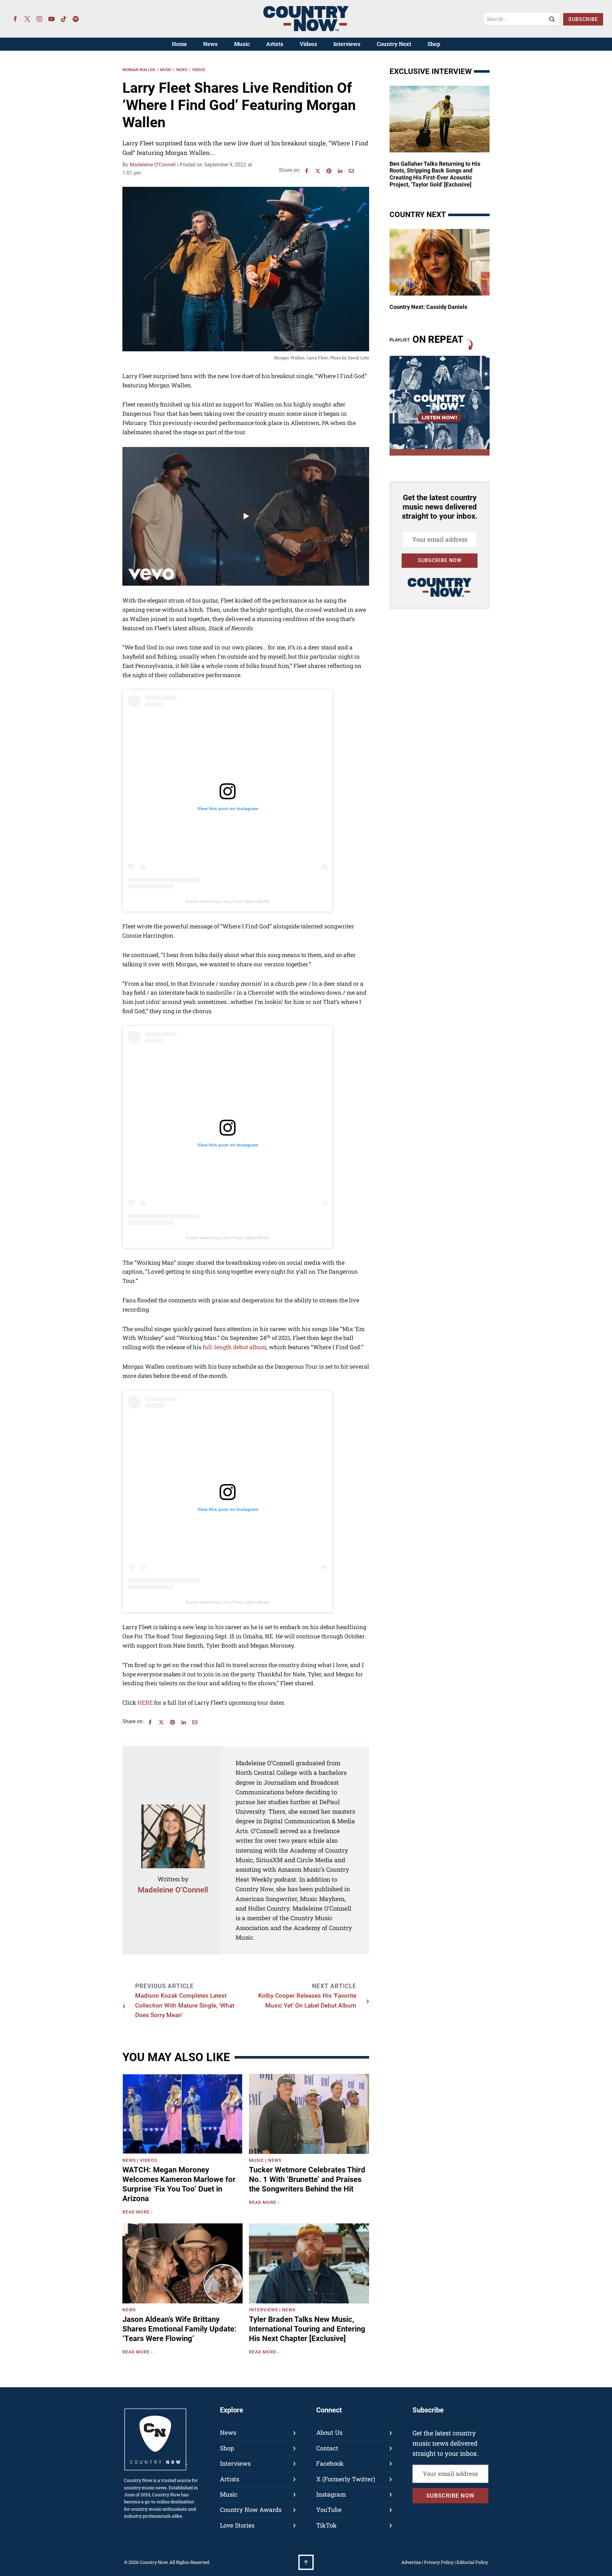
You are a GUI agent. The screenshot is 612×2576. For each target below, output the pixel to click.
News (210, 44)
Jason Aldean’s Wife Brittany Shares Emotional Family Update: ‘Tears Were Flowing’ (179, 2329)
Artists (275, 44)
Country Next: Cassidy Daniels (428, 307)
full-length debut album (235, 1347)
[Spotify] (76, 19)
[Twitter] (27, 19)
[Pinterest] (329, 171)
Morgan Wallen (139, 70)
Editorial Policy (472, 2562)
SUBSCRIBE (583, 19)
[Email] (351, 171)
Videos (308, 44)
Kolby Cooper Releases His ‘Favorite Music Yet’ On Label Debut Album (307, 2000)
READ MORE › (139, 2213)
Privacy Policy (439, 2562)
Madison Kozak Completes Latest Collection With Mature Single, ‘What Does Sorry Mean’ (185, 2005)
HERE (145, 1702)
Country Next (394, 44)
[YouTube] (52, 19)
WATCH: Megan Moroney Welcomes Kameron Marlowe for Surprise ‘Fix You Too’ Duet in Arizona (179, 2184)
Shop (434, 44)
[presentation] (182, 2114)
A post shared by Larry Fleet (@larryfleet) (228, 901)
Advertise (411, 2562)
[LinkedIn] (340, 171)
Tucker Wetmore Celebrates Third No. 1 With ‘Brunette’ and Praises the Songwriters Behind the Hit (307, 2179)
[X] (318, 171)
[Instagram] (40, 19)
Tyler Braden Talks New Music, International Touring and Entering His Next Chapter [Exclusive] (307, 2329)
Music (242, 44)
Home (179, 44)
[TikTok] (64, 19)
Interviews (347, 44)
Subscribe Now (440, 560)
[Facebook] (15, 19)
